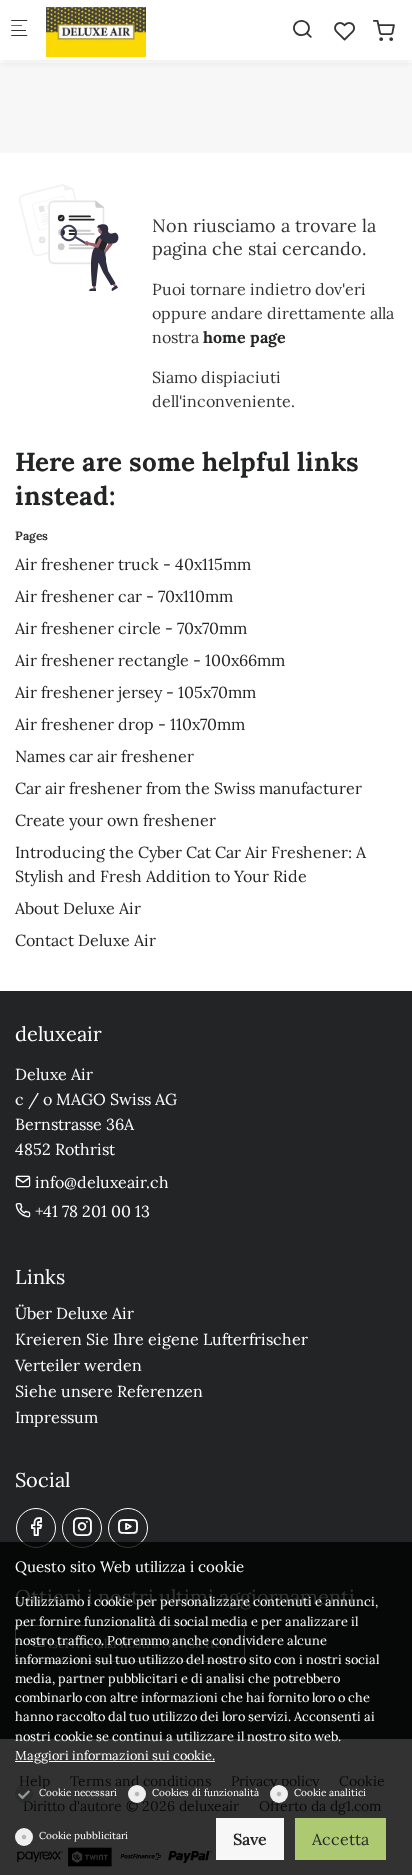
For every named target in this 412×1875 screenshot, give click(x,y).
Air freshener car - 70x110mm (124, 596)
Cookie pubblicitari (83, 1835)
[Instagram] (82, 1528)
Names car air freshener (104, 756)
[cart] (384, 31)
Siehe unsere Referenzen (109, 1391)
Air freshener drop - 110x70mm (130, 724)
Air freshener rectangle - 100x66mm (150, 660)
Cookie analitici (330, 1792)
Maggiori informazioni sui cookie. (115, 1755)
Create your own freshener (115, 820)
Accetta (340, 1839)
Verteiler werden (78, 1365)
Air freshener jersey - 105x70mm (135, 692)
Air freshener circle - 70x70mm (131, 628)
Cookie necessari (78, 1792)
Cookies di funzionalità (205, 1792)
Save (250, 1839)
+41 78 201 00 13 (90, 1211)
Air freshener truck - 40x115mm (133, 564)
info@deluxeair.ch (100, 1182)
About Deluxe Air (78, 908)
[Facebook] (36, 1528)
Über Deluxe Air (74, 1313)
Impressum (56, 1417)
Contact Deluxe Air (85, 940)
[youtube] (128, 1528)
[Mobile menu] (19, 30)
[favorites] (345, 31)
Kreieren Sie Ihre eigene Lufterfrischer (161, 1339)
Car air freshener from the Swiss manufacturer (188, 788)
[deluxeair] (126, 30)
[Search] (302, 29)
